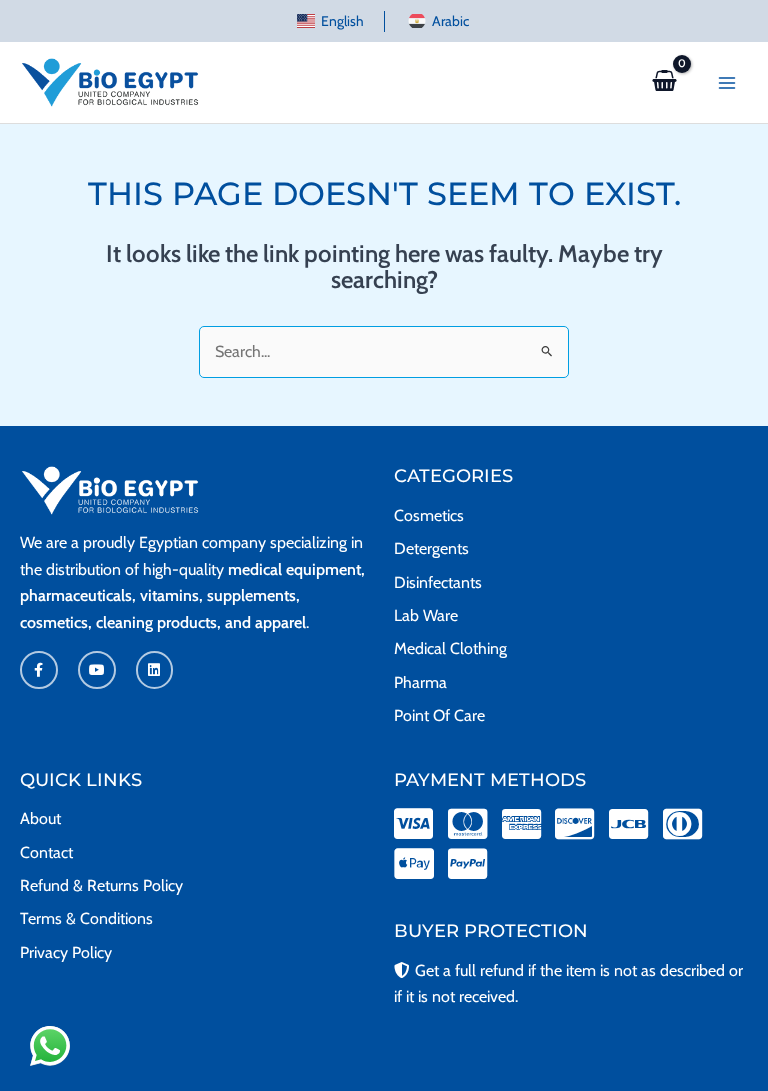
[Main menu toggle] (727, 82)
